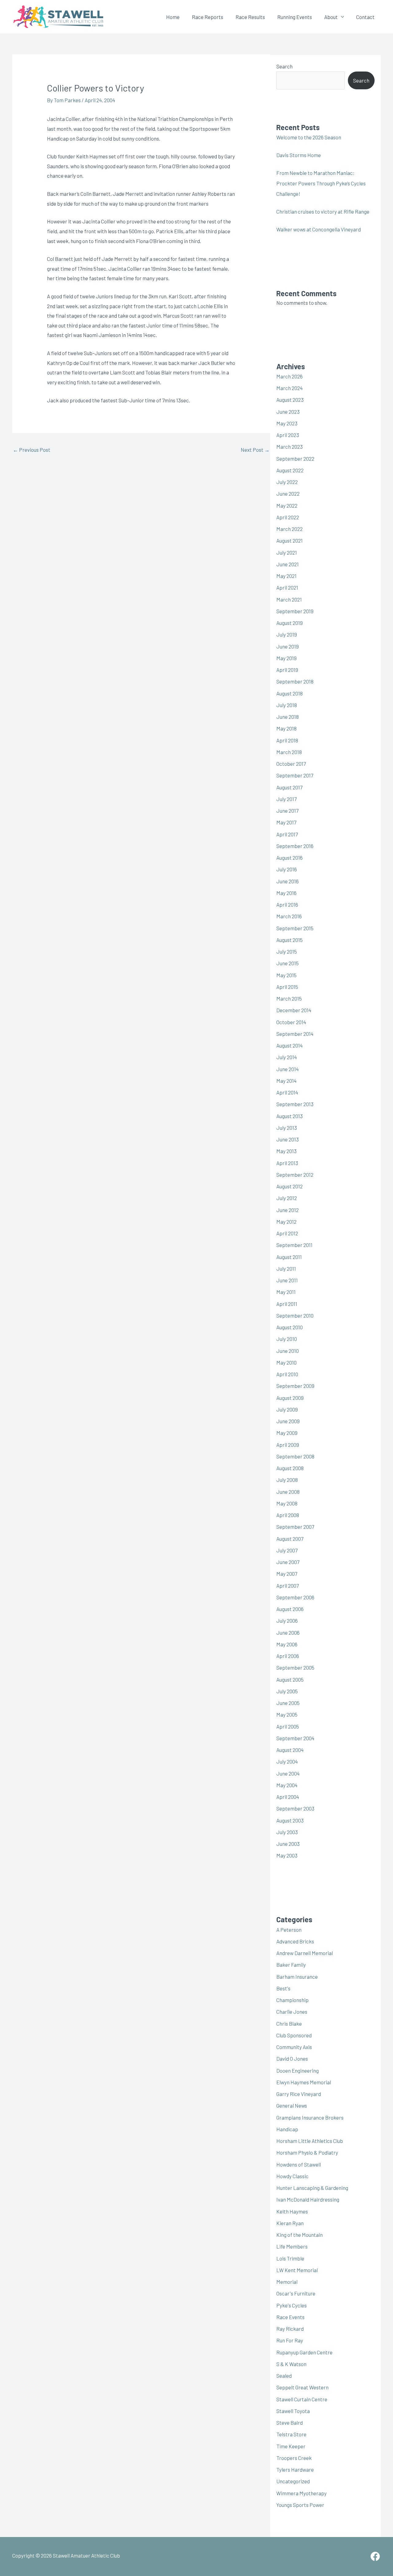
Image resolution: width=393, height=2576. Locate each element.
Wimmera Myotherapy (302, 2493)
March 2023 (290, 447)
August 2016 (290, 858)
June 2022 (288, 494)
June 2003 (288, 1844)
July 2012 (287, 1198)
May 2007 (287, 1574)
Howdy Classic (292, 2176)
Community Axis (294, 2047)
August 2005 (290, 1679)
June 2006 (288, 1633)
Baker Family (291, 1965)
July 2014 (287, 1057)
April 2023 (288, 435)
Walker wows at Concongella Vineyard (319, 229)
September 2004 (295, 1738)
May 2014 (286, 1081)
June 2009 (288, 1421)
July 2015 (287, 951)
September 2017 (295, 775)
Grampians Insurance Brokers (310, 2117)
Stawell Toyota (293, 2411)
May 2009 (287, 1433)
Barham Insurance (297, 1977)
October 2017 (291, 764)
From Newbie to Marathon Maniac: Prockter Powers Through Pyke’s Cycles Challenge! (321, 183)
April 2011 (287, 1304)
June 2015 (288, 963)
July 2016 (287, 869)
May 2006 (287, 1644)
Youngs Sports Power (300, 2505)
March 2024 (290, 388)
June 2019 (288, 646)
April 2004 (288, 1797)
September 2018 (295, 681)
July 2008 (287, 1480)
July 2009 (287, 1409)
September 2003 (295, 1808)
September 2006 (295, 1597)
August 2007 (290, 1539)
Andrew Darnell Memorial (305, 1953)
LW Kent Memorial (297, 2270)
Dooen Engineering (298, 2070)
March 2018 (289, 752)
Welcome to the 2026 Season (309, 137)
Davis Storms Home (299, 155)
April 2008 (288, 1515)
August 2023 (290, 400)
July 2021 (287, 552)
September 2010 (295, 1315)
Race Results (250, 17)
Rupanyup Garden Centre (304, 2352)
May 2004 (287, 1785)
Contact (365, 17)
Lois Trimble (290, 2258)
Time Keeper (291, 2446)
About (331, 17)
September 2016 (295, 846)
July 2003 (287, 1832)
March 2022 (290, 529)
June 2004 (288, 1773)
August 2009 (290, 1398)
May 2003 (287, 1855)
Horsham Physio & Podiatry (307, 2152)
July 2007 (287, 1550)
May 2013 (286, 1151)
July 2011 (286, 1269)
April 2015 (287, 987)
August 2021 (290, 540)
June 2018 (288, 717)
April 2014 (287, 1092)
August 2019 (290, 623)
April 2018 (287, 740)
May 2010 (286, 1362)
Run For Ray (290, 2340)
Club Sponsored (294, 2035)
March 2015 (289, 998)
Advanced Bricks (295, 1941)
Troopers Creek (294, 2458)
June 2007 (288, 1562)
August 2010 (290, 1327)
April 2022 (288, 517)
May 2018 (286, 728)
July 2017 (286, 799)
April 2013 (287, 1163)
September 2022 (295, 459)
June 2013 (288, 1139)
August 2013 (290, 1116)
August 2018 (290, 693)
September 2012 (295, 1175)
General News (292, 2105)
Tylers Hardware (295, 2469)
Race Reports (208, 17)
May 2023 (287, 423)
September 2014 (295, 1034)
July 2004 (287, 1761)
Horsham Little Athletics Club (310, 2141)
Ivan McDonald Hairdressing (308, 2199)
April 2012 (287, 1233)
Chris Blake (289, 2024)
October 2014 (291, 1022)
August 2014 (290, 1045)
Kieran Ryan (290, 2223)
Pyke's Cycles (292, 2305)
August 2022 (290, 470)
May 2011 (286, 1292)
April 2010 (287, 1374)
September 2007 (295, 1527)
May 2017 (286, 822)
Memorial (287, 2282)
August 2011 (289, 1257)
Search (284, 66)
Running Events (295, 17)
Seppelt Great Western (302, 2387)
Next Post (255, 450)
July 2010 (287, 1339)
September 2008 (295, 1456)
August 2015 (290, 940)
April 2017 (287, 834)
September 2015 (295, 928)
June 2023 (288, 412)
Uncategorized (293, 2481)
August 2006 (290, 1609)
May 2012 (286, 1222)
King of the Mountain (300, 2235)
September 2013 (295, 1104)
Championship (292, 2000)
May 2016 (286, 893)
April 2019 (287, 670)
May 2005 (287, 1714)
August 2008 (290, 1468)
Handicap (287, 2129)
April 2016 (287, 905)
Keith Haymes (292, 2211)
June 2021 (288, 564)
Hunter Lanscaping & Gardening (312, 2188)
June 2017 (287, 811)
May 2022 (287, 506)
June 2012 (288, 1210)
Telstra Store (291, 2434)
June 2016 (288, 881)
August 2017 (289, 787)
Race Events (290, 2317)
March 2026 (290, 376)
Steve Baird (290, 2423)
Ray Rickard (290, 2329)
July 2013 (287, 1128)
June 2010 (288, 1351)
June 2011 (287, 1280)
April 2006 (288, 1656)
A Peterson (289, 1930)
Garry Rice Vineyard (299, 2094)
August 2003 (290, 1820)
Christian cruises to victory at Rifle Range (323, 211)
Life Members (292, 2246)
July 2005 (287, 1691)
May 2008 (287, 1503)
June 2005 (288, 1703)
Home (173, 17)
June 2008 (288, 1492)
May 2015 (286, 975)
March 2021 (289, 599)
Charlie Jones (292, 2012)
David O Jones (292, 2059)
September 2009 (295, 1386)
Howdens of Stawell (299, 2164)
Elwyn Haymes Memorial (304, 2082)
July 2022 (287, 482)
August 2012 (290, 1186)
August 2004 (290, 1750)
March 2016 (289, 916)
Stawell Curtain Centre (302, 2399)
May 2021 (286, 576)
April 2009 (288, 1445)
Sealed (284, 2376)
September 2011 (294, 1245)
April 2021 (287, 587)
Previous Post (32, 450)
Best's (283, 1988)
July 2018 (287, 705)
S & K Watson (291, 2364)
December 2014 (294, 1010)
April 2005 (288, 1726)
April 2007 (288, 1586)
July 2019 (287, 634)
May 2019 (286, 658)
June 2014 (288, 1069)
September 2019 (295, 611)
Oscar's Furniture (296, 2293)
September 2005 (295, 1668)
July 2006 (287, 1621)
